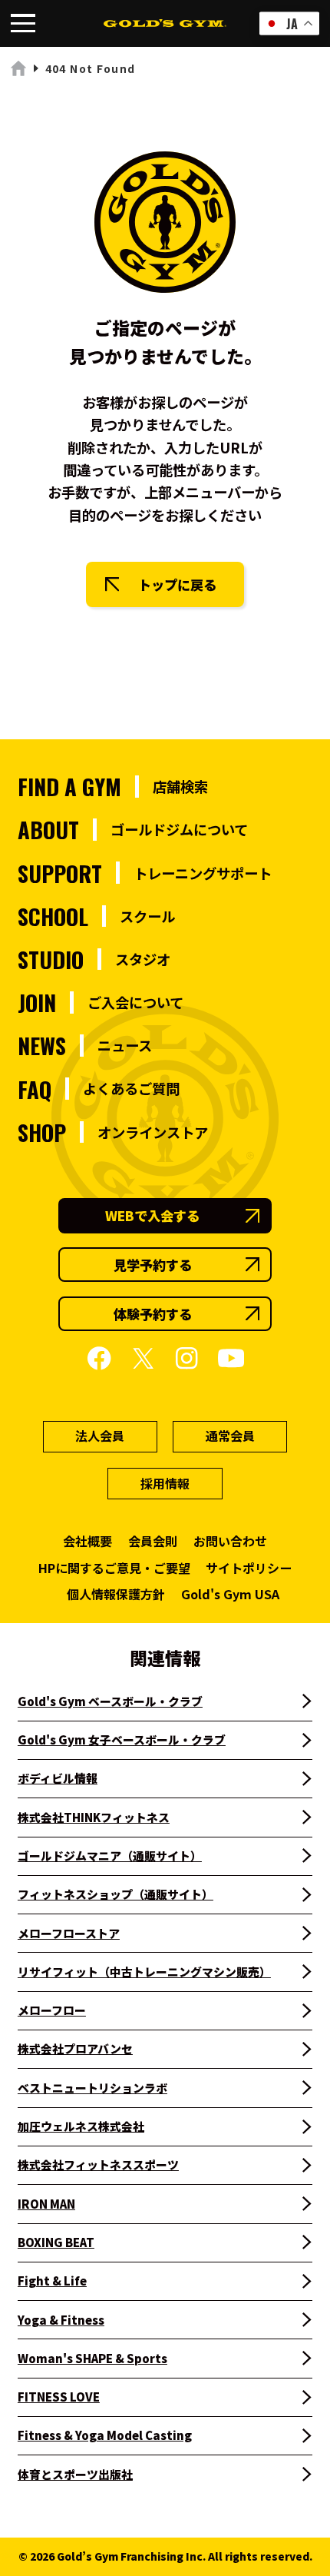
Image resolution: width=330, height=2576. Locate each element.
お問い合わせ (230, 1541)
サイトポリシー (249, 1568)
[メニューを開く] (23, 23)
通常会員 (230, 1436)
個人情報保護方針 (116, 1594)
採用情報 (165, 1483)
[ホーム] (19, 69)
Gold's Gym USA (230, 1594)
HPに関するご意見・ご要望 (114, 1568)
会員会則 (153, 1541)
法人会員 (100, 1436)
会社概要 (87, 1541)
